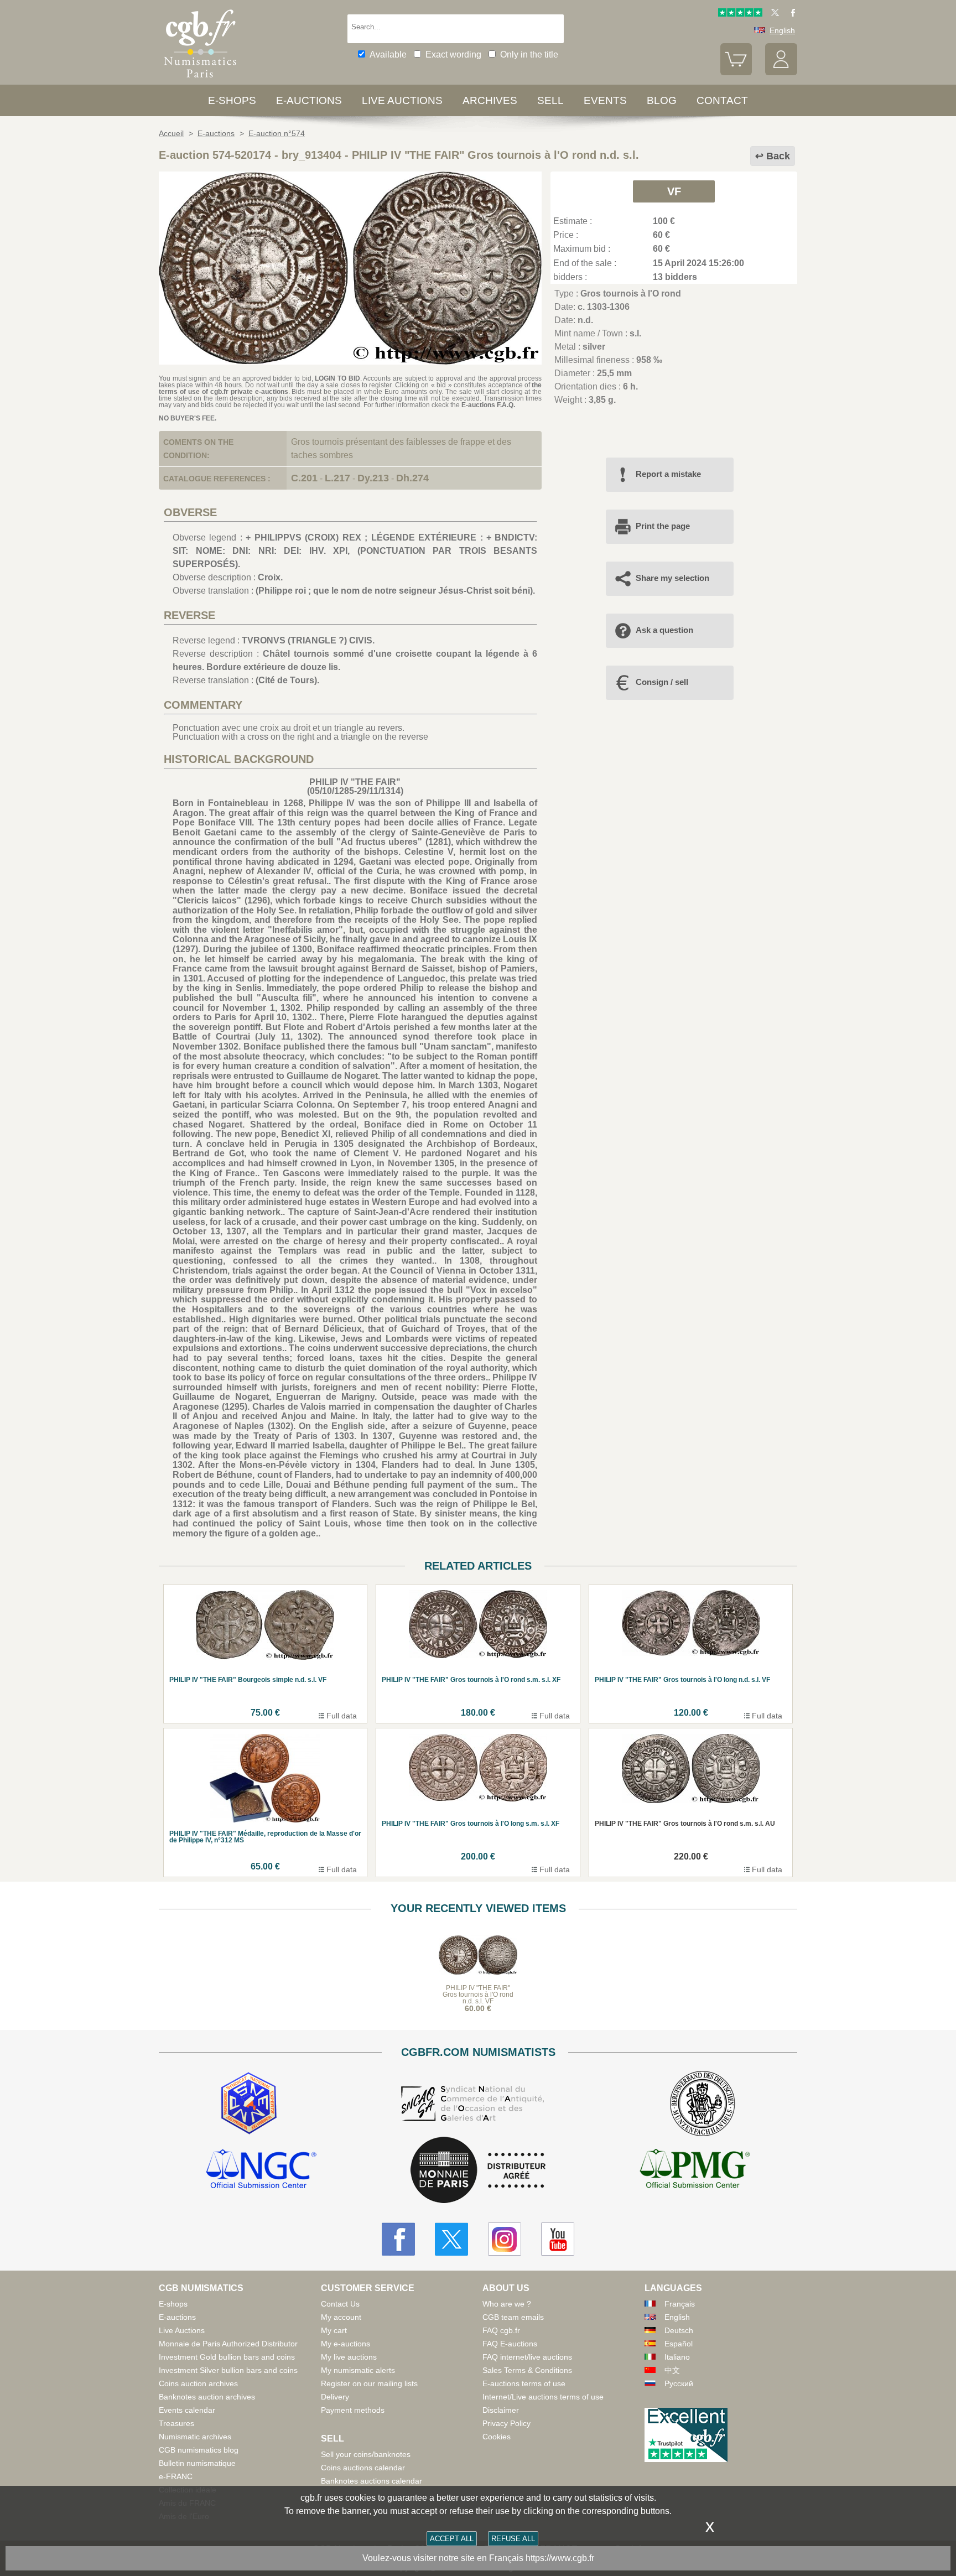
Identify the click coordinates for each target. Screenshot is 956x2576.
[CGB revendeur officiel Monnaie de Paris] (478, 2171)
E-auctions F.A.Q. (488, 405)
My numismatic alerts (358, 2370)
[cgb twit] (773, 14)
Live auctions (402, 100)
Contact (722, 100)
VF (674, 191)
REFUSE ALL (513, 2539)
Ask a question (664, 630)
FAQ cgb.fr (501, 2330)
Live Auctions (182, 2330)
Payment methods (353, 2410)
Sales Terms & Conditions (527, 2370)
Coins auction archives (198, 2383)
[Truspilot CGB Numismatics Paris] (740, 14)
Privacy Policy (506, 2423)
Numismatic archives (195, 2437)
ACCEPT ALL (452, 2539)
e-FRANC (176, 2476)
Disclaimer (501, 2410)
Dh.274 (412, 478)
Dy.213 (373, 478)
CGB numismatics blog (199, 2450)
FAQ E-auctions (510, 2344)
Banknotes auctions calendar (372, 2481)
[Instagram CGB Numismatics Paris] (505, 2239)
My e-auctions (345, 2344)
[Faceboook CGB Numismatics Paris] (398, 2239)
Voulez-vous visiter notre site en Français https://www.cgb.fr (478, 2558)
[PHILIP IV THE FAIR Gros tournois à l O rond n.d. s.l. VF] (350, 362)
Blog (662, 100)
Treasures (176, 2423)
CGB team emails (513, 2317)
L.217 (337, 478)
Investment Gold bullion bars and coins (227, 2357)
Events (605, 100)
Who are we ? (507, 2304)
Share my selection (672, 578)
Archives (490, 100)
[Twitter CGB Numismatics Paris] (451, 2239)
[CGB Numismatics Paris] (200, 80)
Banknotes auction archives (207, 2397)
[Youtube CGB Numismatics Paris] (558, 2239)
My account (341, 2317)
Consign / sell (662, 682)
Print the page (663, 526)
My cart (334, 2330)
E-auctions (309, 100)
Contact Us (340, 2304)
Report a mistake (668, 474)
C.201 (304, 478)
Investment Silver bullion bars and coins (228, 2370)
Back (778, 156)
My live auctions (349, 2357)
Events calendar (187, 2410)
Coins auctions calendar (363, 2468)
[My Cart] (736, 72)
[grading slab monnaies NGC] (261, 2170)
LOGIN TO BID (337, 378)
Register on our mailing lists (369, 2383)
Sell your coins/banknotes (366, 2454)
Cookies (497, 2437)
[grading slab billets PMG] (695, 2170)
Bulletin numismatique (197, 2463)
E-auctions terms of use (524, 2383)
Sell (550, 100)
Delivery (335, 2397)
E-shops (232, 100)
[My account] (781, 72)
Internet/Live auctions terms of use (543, 2397)
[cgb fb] (790, 14)
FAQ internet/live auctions (527, 2357)
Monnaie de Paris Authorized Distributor (228, 2344)
